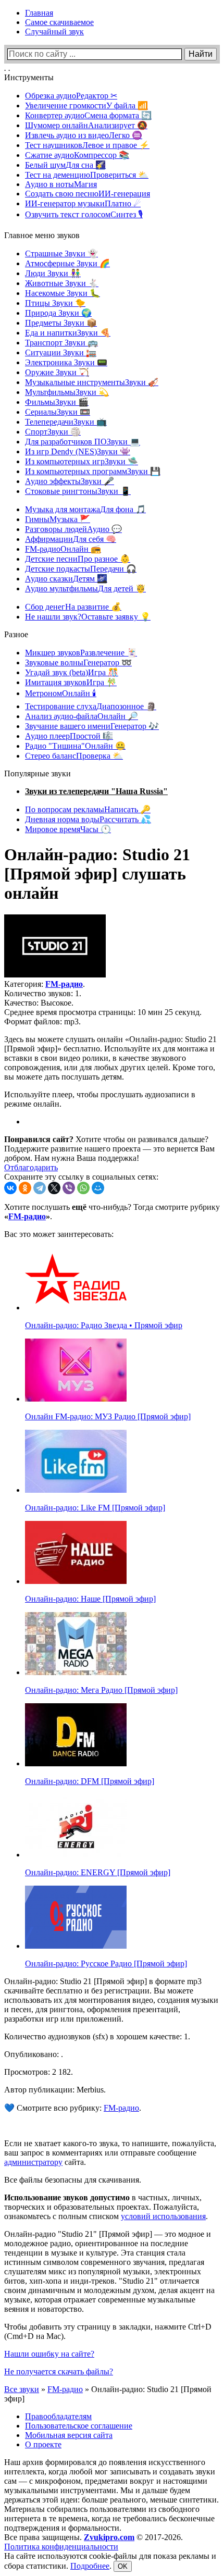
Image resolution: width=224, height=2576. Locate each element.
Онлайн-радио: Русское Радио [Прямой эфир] (106, 1964)
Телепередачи (66, 422)
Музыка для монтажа (85, 509)
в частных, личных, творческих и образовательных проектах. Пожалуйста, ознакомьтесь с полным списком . (106, 2207)
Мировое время (68, 829)
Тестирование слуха (91, 706)
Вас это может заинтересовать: (59, 1234)
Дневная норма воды (88, 819)
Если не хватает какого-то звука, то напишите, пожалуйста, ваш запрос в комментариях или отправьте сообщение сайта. (110, 2153)
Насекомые (63, 293)
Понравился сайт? (39, 1139)
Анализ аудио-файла (82, 716)
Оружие (57, 372)
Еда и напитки (68, 333)
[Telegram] (40, 1188)
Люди (53, 273)
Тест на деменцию (87, 175)
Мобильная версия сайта (69, 2435)
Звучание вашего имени (92, 726)
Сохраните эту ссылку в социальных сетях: (81, 1177)
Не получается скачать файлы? (59, 2371)
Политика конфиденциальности (61, 2547)
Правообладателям (58, 2416)
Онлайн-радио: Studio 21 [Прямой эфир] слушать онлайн (97, 874)
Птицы (55, 303)
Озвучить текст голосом (84, 214)
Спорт (53, 432)
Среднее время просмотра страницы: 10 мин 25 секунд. (103, 1012)
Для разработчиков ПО (83, 442)
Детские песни (78, 559)
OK (123, 2566)
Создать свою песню (88, 194)
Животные (62, 283)
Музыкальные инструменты (92, 382)
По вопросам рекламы (88, 809)
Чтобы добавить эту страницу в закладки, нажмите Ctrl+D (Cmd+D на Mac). (108, 2331)
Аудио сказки (66, 579)
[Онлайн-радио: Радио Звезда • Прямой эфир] (76, 1308)
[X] (54, 1188)
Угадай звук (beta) (72, 672)
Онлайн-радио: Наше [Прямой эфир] (90, 1599)
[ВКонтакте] (10, 1188)
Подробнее (90, 2566)
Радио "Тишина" (75, 746)
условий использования (163, 2216)
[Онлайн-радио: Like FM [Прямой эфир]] (76, 1490)
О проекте (43, 2444)
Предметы (61, 323)
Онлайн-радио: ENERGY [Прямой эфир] (98, 1872)
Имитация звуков (71, 682)
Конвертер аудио (88, 115)
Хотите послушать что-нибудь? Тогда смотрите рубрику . (112, 1212)
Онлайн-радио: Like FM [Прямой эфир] (95, 1508)
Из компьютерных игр (82, 461)
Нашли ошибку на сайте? (49, 2354)
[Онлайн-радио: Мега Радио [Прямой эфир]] (76, 1672)
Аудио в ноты (61, 184)
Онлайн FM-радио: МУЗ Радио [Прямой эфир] (108, 1416)
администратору (33, 2162)
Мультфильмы (67, 392)
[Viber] (69, 1188)
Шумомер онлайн (86, 125)
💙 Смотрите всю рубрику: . (73, 2108)
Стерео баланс (74, 756)
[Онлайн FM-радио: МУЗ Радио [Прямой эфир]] (76, 1399)
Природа (58, 313)
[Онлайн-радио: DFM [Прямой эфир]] (76, 1763)
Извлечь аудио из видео (84, 135)
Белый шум (65, 165)
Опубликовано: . (34, 2054)
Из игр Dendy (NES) (78, 451)
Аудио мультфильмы (85, 589)
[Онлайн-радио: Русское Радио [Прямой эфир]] (76, 1946)
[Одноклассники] (25, 1188)
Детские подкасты (81, 569)
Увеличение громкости (86, 106)
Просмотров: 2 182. (39, 2072)
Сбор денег (73, 607)
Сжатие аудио (77, 155)
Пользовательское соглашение (79, 2426)
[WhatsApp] (83, 1188)
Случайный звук (54, 32)
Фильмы (57, 402)
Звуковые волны (78, 662)
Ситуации (61, 352)
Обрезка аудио (71, 96)
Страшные (61, 253)
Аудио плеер (69, 736)
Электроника (66, 362)
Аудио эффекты (70, 481)
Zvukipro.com (109, 2537)
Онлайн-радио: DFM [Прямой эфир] (90, 1781)
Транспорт (61, 343)
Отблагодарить (31, 1167)
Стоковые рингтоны (78, 491)
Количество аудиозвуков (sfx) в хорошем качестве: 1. (97, 2036)
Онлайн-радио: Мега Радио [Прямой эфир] (101, 1690)
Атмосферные (67, 263)
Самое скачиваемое (59, 22)
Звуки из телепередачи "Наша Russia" (96, 791)
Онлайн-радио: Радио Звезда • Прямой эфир (104, 1325)
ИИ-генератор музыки (83, 203)
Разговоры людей (73, 529)
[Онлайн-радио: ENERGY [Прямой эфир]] (76, 1855)
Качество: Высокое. (39, 1003)
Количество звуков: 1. (43, 993)
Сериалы (58, 412)
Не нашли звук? (88, 617)
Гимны (58, 519)
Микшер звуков (81, 653)
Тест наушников (87, 145)
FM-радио (63, 549)
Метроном (61, 693)
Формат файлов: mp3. (42, 1021)
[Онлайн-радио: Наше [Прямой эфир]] (76, 1581)
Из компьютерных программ (93, 471)
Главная (39, 13)
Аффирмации (71, 539)
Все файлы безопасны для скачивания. (73, 2180)
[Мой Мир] (98, 1188)
